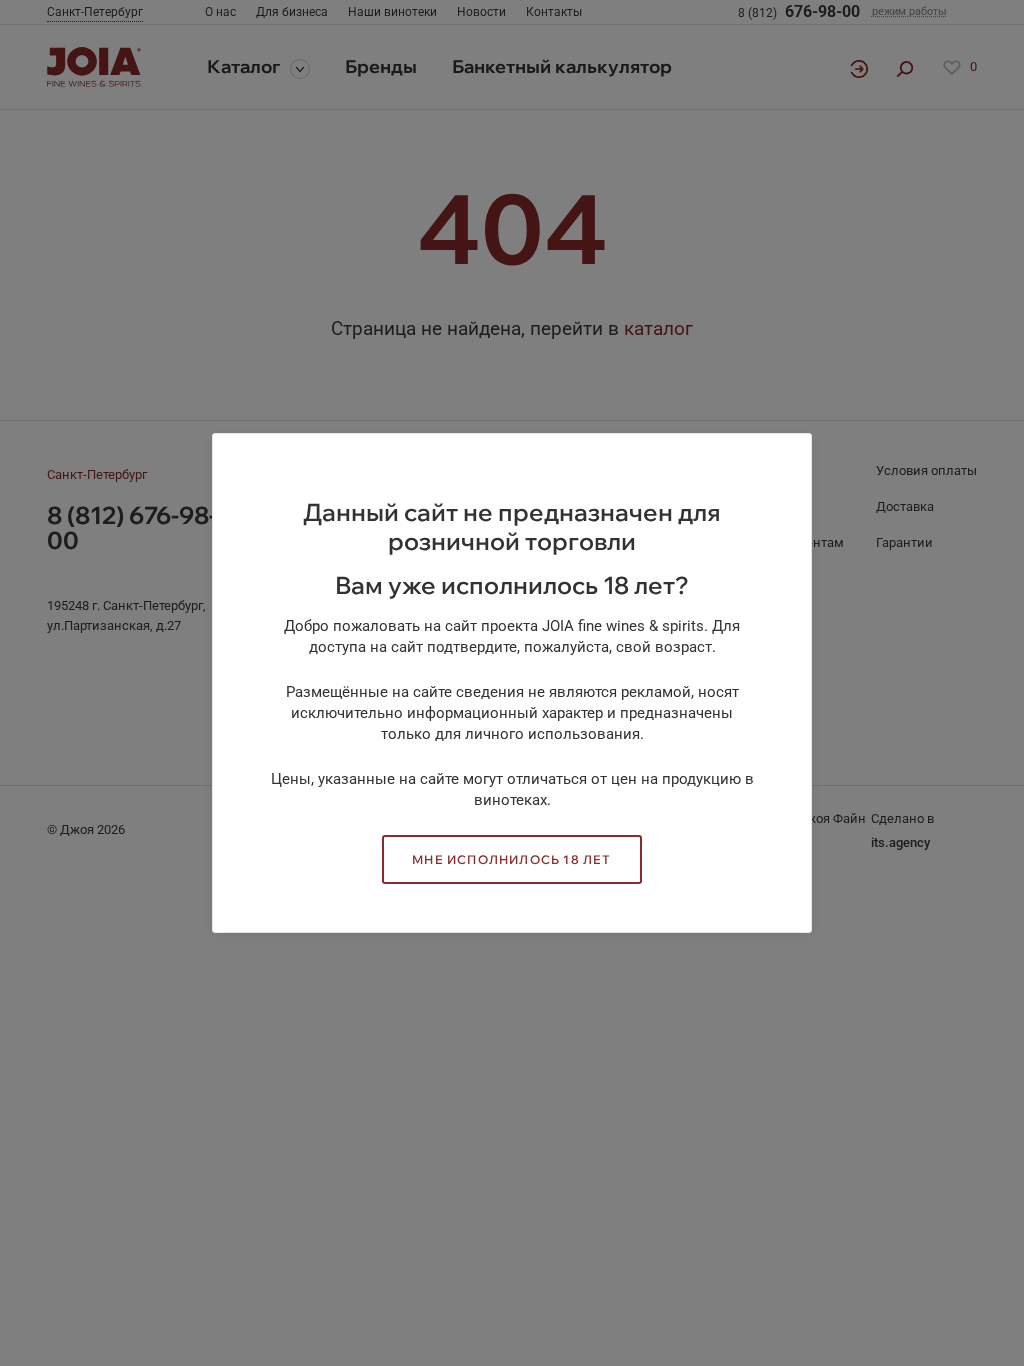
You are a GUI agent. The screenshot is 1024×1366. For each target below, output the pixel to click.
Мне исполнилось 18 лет (511, 859)
